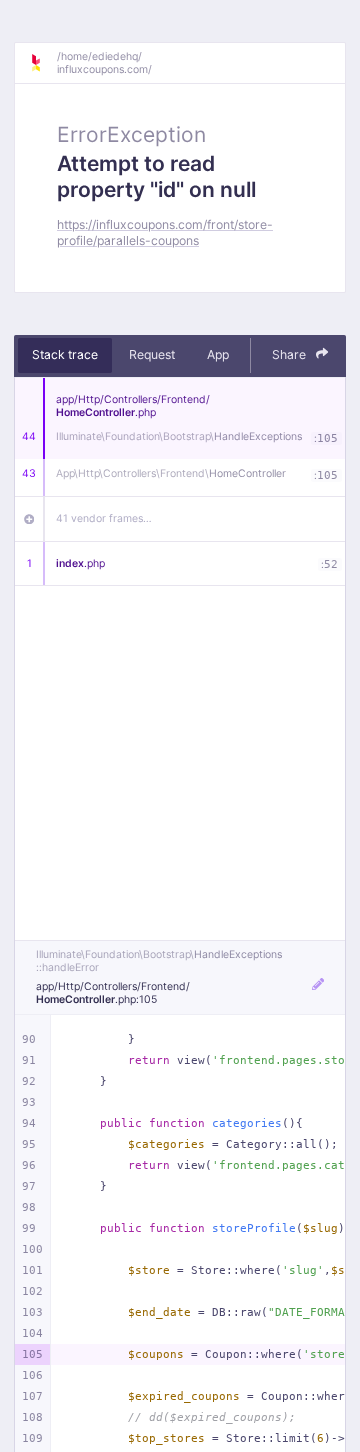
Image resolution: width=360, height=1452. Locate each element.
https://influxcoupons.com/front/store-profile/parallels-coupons (165, 232)
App (218, 354)
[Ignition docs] (43, 63)
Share (290, 354)
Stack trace (65, 354)
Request (152, 354)
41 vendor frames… (104, 518)
